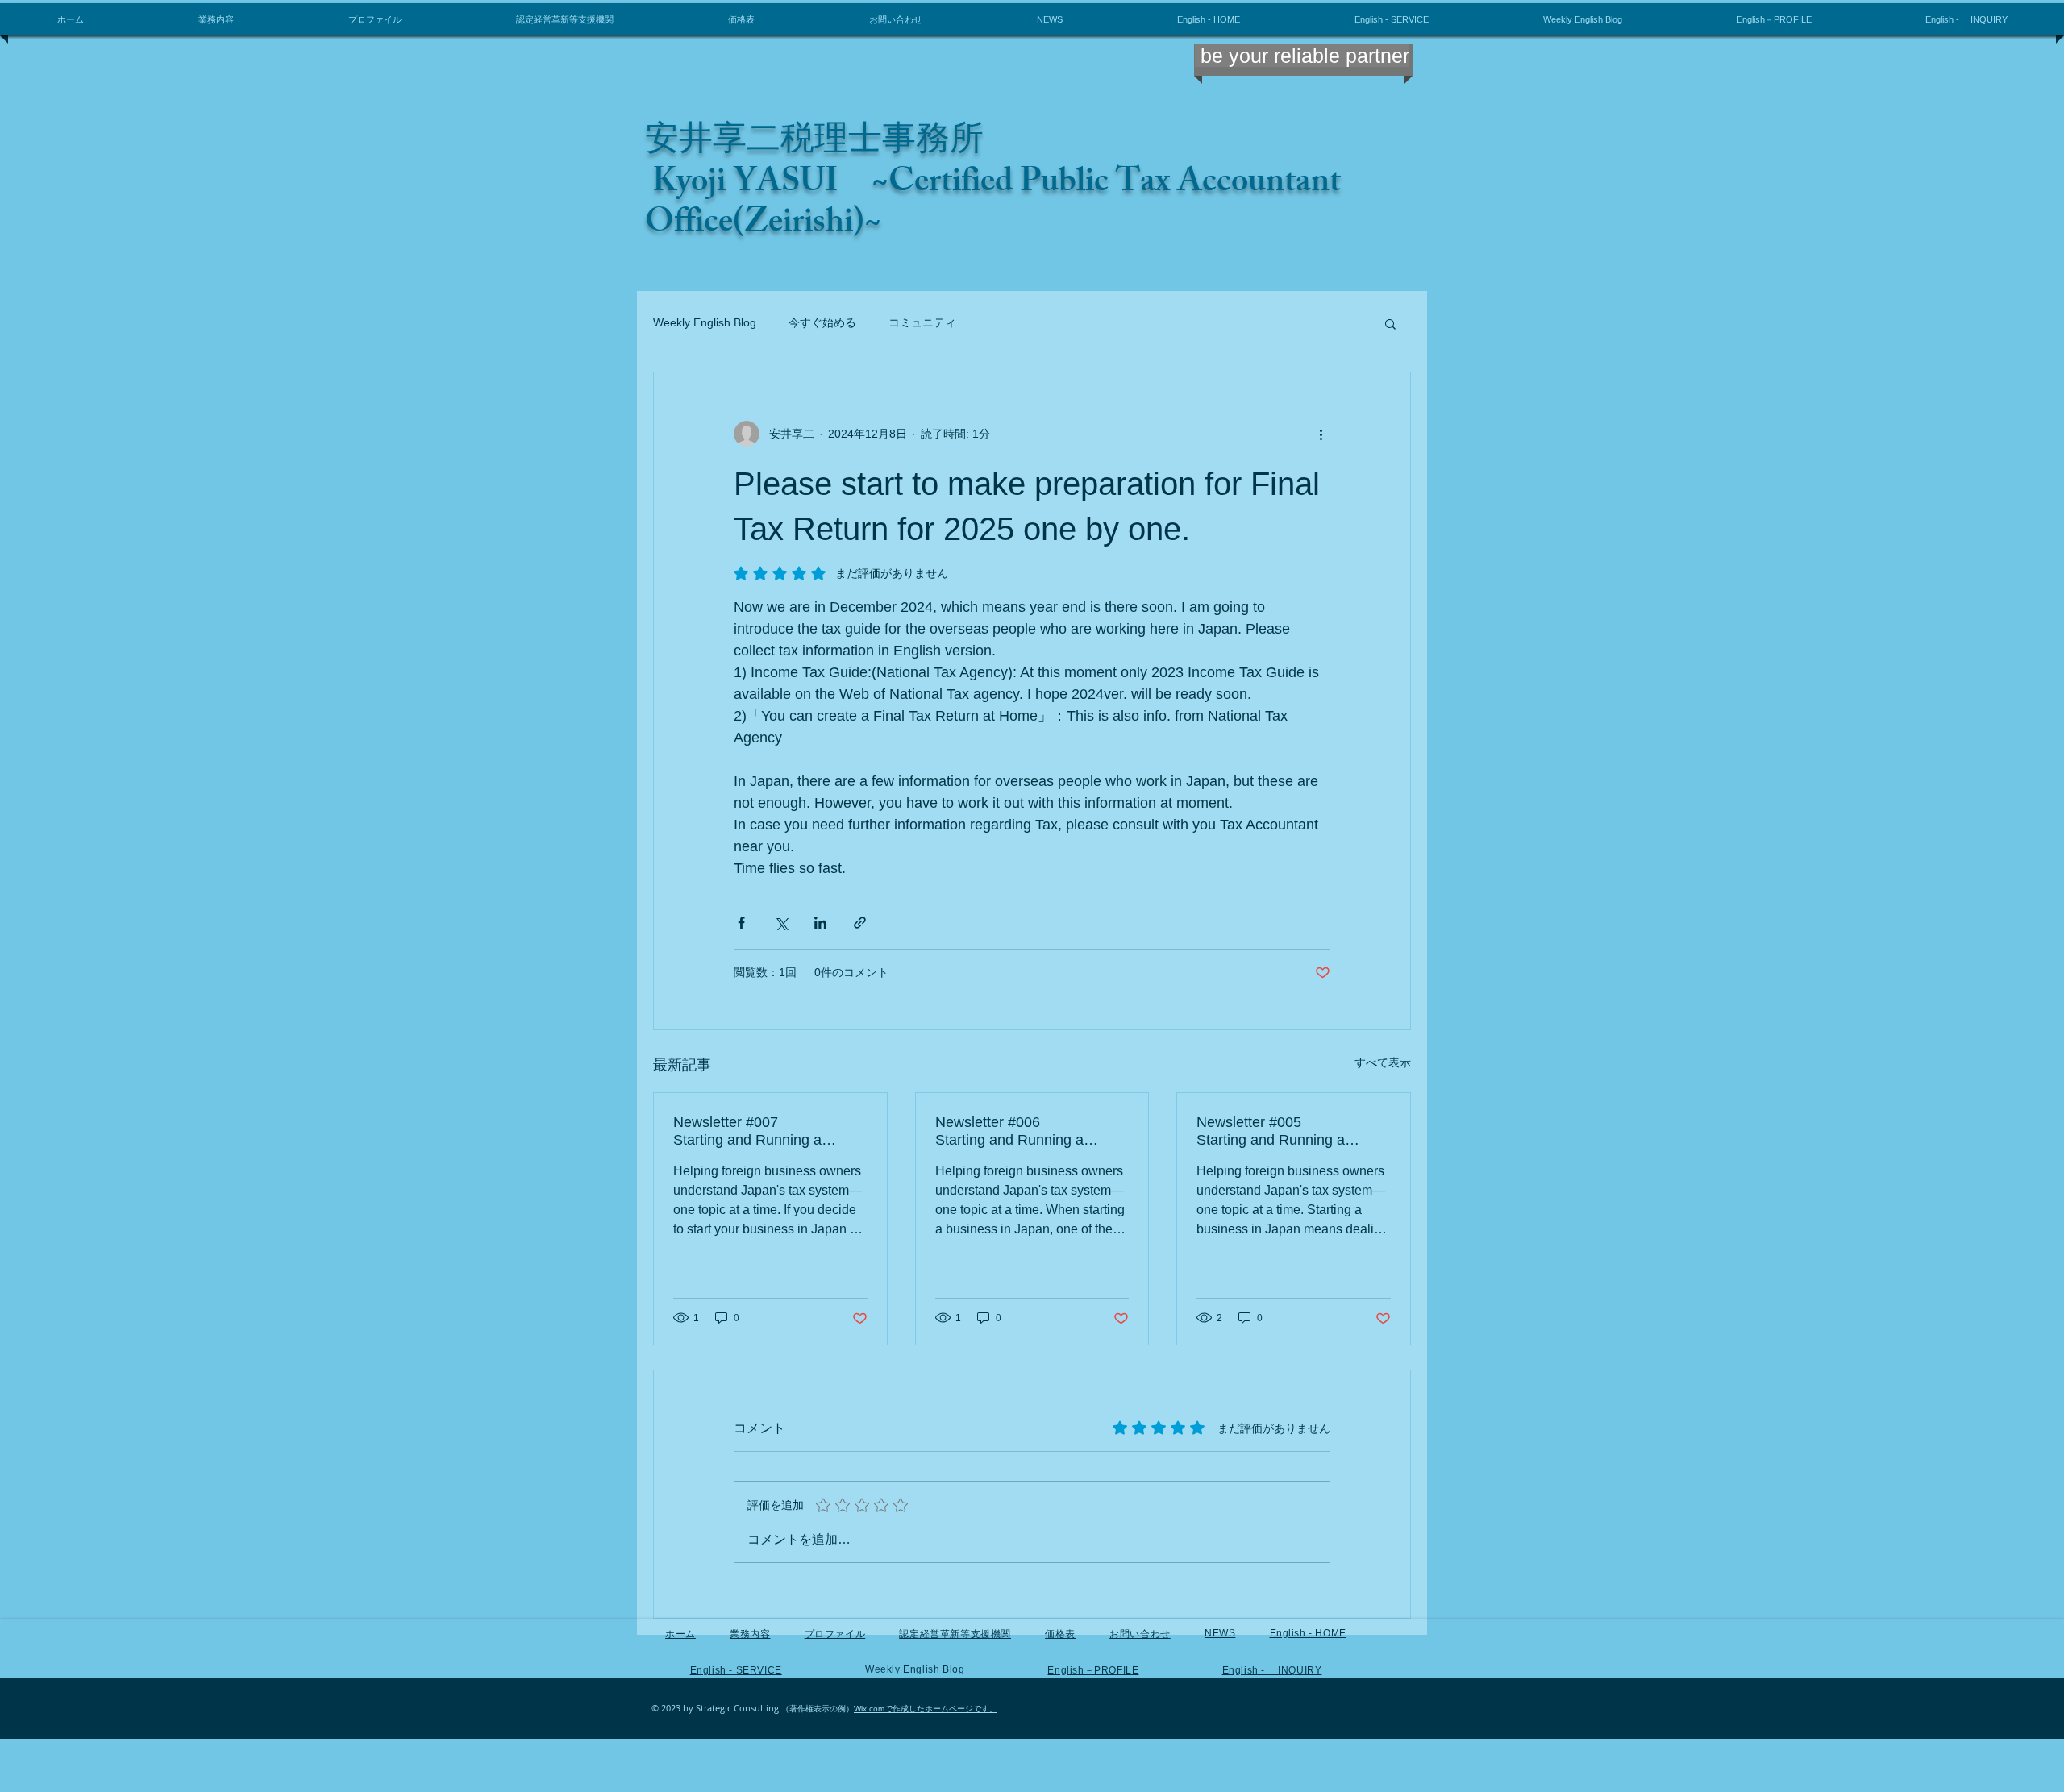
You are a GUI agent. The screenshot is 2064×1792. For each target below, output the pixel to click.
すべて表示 (1383, 1062)
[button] (1390, 323)
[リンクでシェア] (860, 923)
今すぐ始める (822, 322)
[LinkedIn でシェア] (820, 923)
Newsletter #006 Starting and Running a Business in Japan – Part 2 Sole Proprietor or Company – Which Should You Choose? (1032, 1131)
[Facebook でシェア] (741, 923)
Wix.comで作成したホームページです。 (926, 1709)
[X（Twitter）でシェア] (781, 923)
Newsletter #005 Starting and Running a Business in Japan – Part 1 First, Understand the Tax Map (1294, 1131)
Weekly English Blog (705, 322)
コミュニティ (922, 322)
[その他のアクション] (1321, 434)
